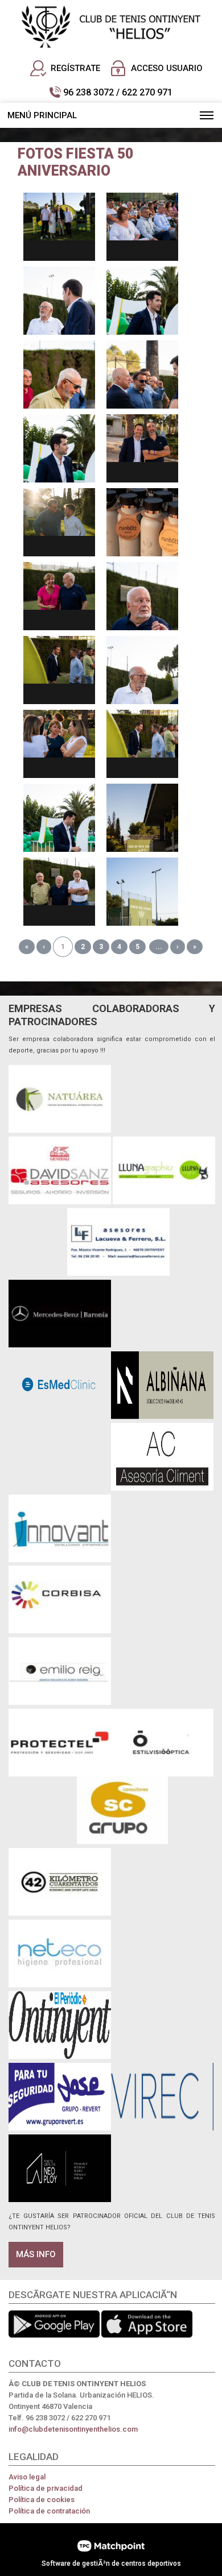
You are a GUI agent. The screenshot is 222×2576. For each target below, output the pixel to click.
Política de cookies (42, 2500)
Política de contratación (49, 2511)
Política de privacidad (46, 2488)
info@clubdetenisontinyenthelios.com (73, 2429)
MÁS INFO (36, 2254)
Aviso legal (27, 2477)
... (159, 947)
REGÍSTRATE (75, 68)
